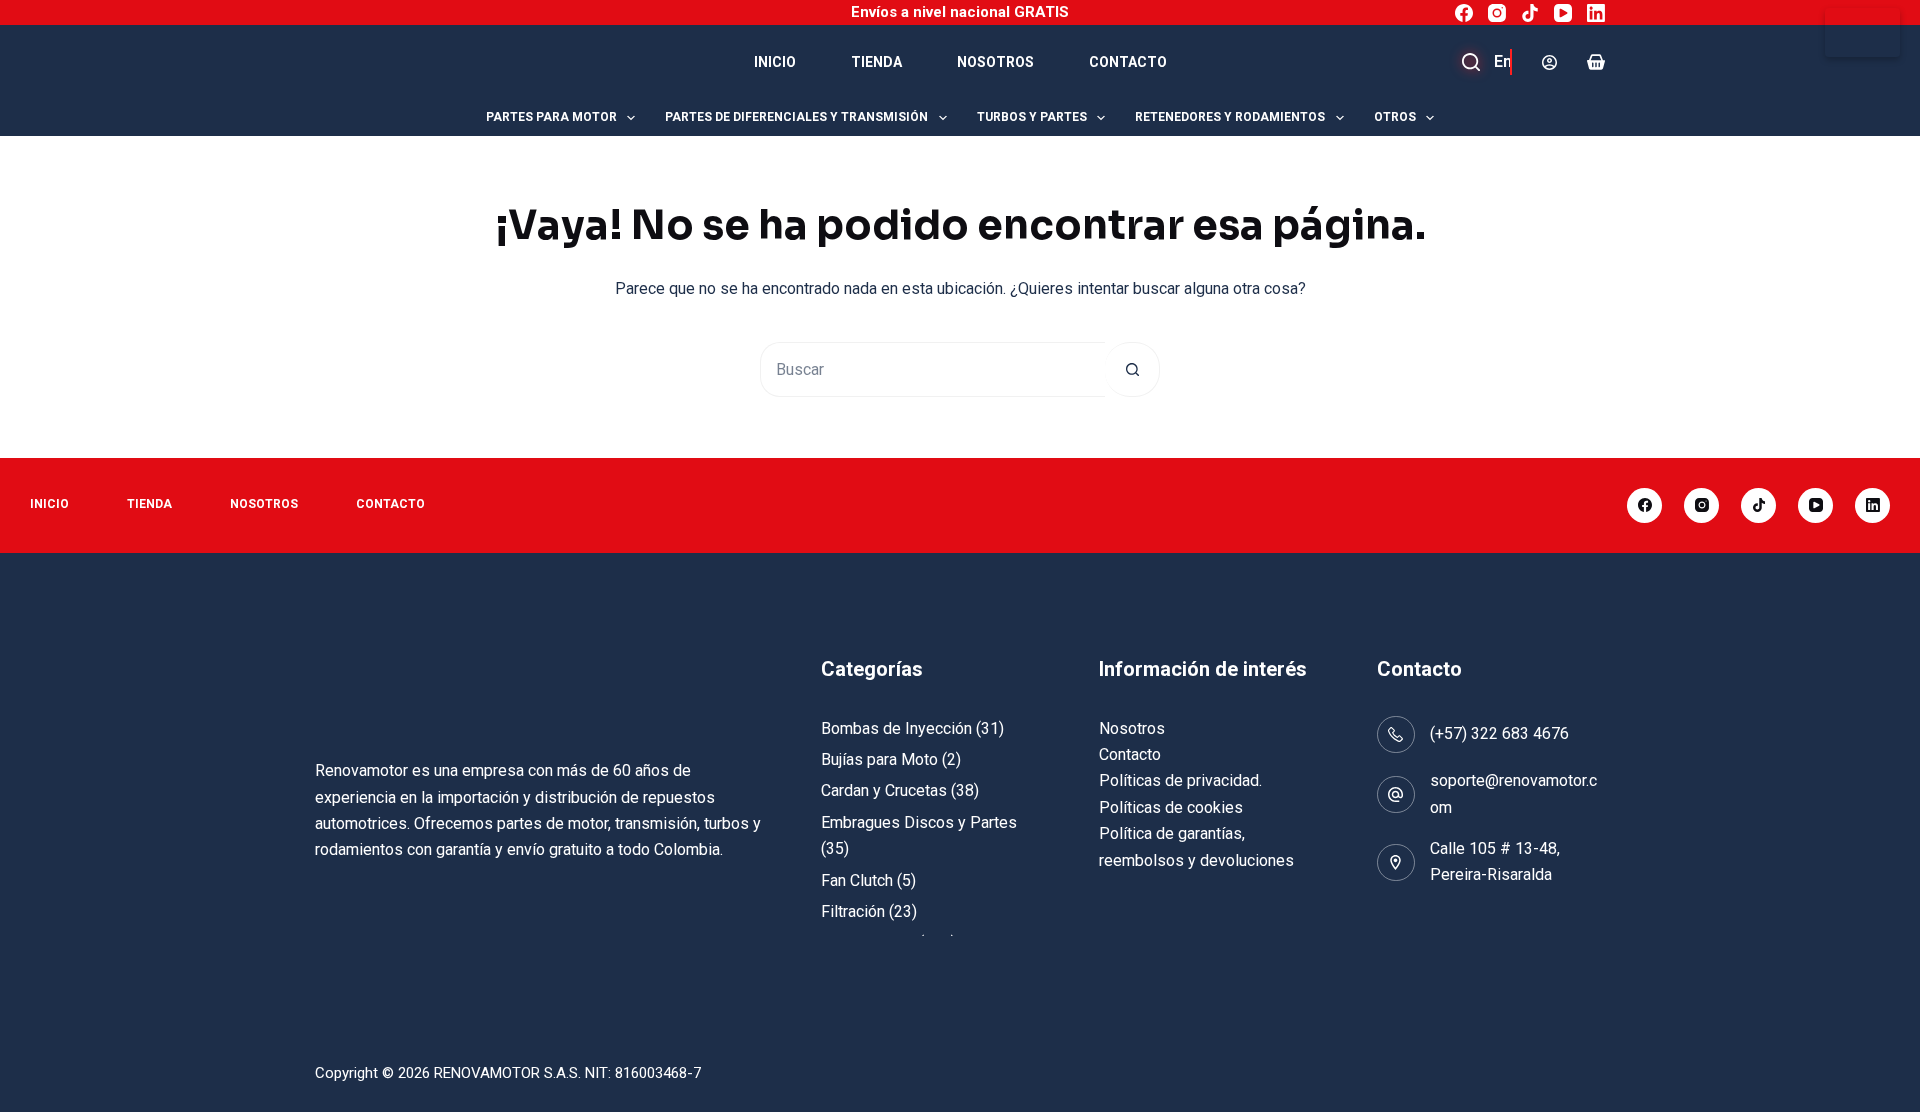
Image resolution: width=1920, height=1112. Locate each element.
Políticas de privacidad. (1180, 780)
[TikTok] (1530, 13)
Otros (1395, 117)
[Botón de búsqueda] (1132, 369)
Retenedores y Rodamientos (1230, 117)
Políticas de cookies (1171, 807)
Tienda (876, 62)
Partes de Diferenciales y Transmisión (796, 117)
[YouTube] (1563, 13)
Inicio (775, 62)
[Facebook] (1464, 13)
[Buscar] (1495, 62)
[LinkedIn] (1596, 13)
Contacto (1128, 62)
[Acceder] (1549, 62)
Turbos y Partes (1032, 117)
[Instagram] (1497, 13)
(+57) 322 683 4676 (1499, 733)
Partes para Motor (551, 117)
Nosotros (995, 62)
